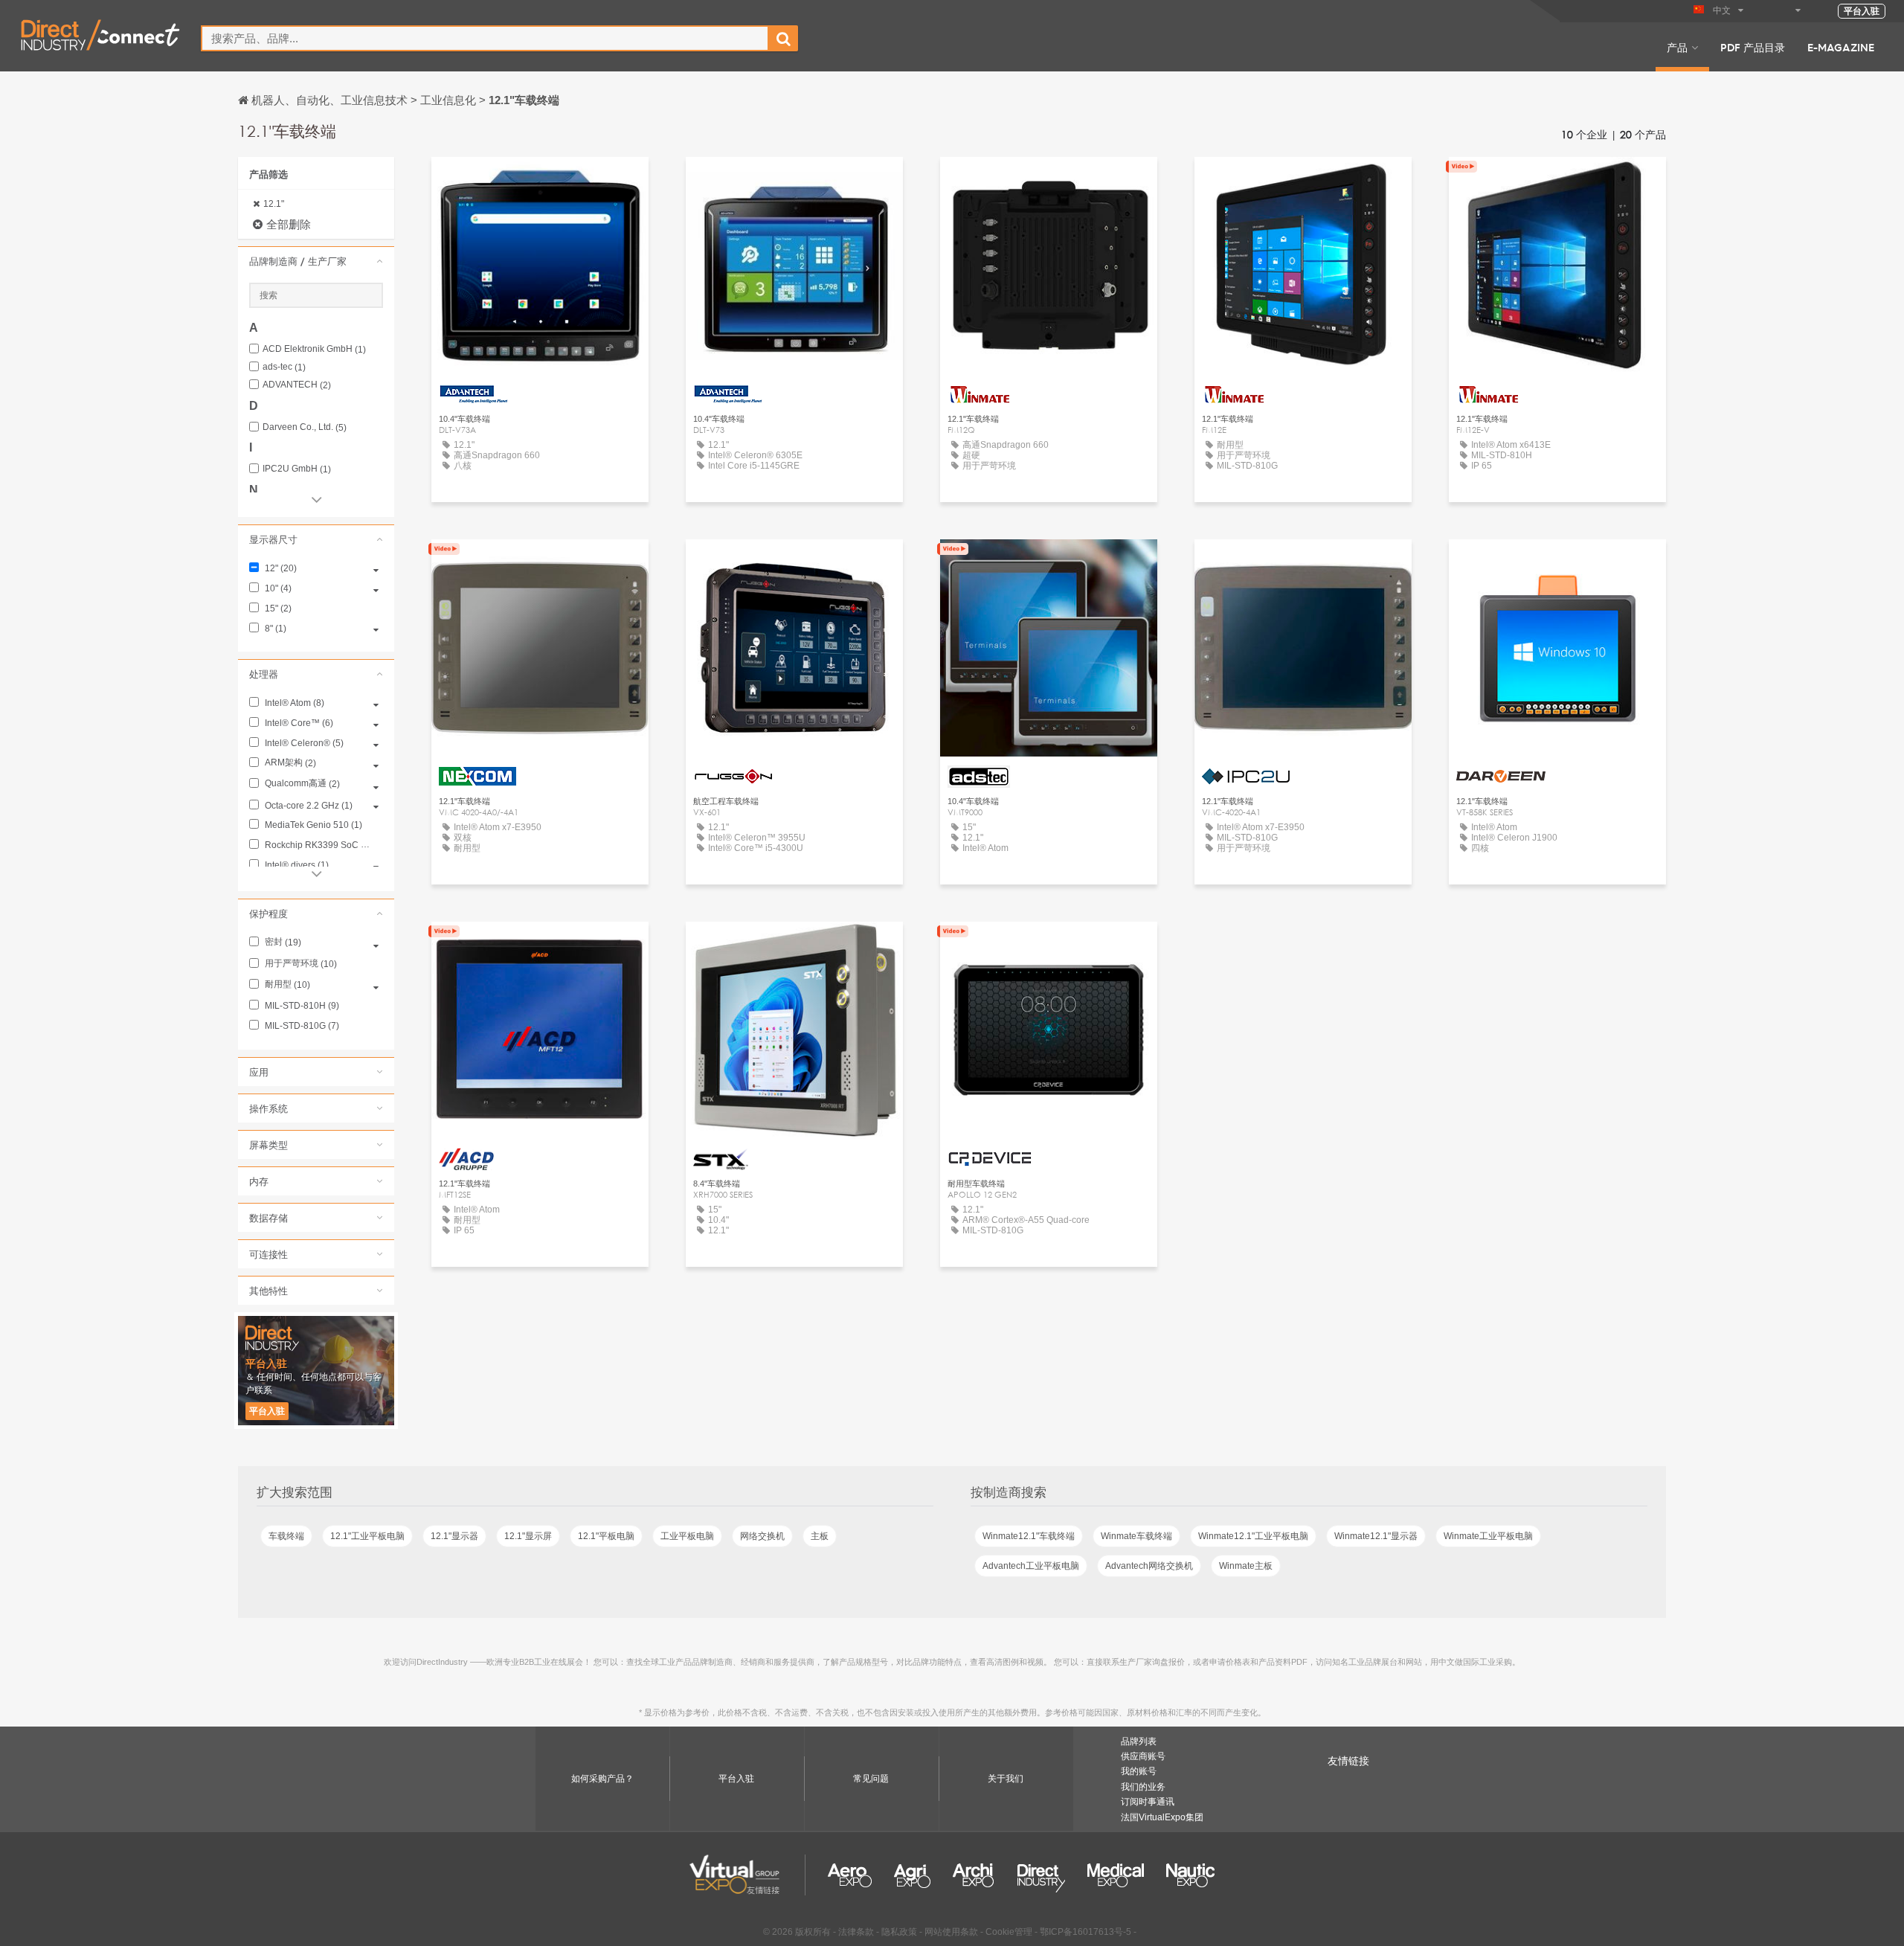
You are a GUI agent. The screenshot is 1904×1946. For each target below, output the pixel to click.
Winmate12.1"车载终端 (1029, 1536)
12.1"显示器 (454, 1536)
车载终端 (286, 1536)
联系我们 (540, 564)
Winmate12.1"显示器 (1376, 1536)
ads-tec (284, 367)
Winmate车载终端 (1136, 1536)
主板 (820, 1536)
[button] (316, 261)
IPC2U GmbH (297, 469)
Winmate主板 (1246, 1566)
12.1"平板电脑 (606, 1536)
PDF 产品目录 (1753, 47)
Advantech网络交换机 (1149, 1566)
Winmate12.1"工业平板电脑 (1253, 1536)
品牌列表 (1139, 1741)
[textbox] (485, 38)
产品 (1677, 47)
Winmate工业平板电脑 (1488, 1536)
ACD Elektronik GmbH (314, 349)
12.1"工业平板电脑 (367, 1536)
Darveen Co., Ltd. (305, 427)
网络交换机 (762, 1536)
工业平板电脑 (687, 1536)
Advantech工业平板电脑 (1031, 1566)
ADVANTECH (297, 385)
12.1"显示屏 (528, 1536)
